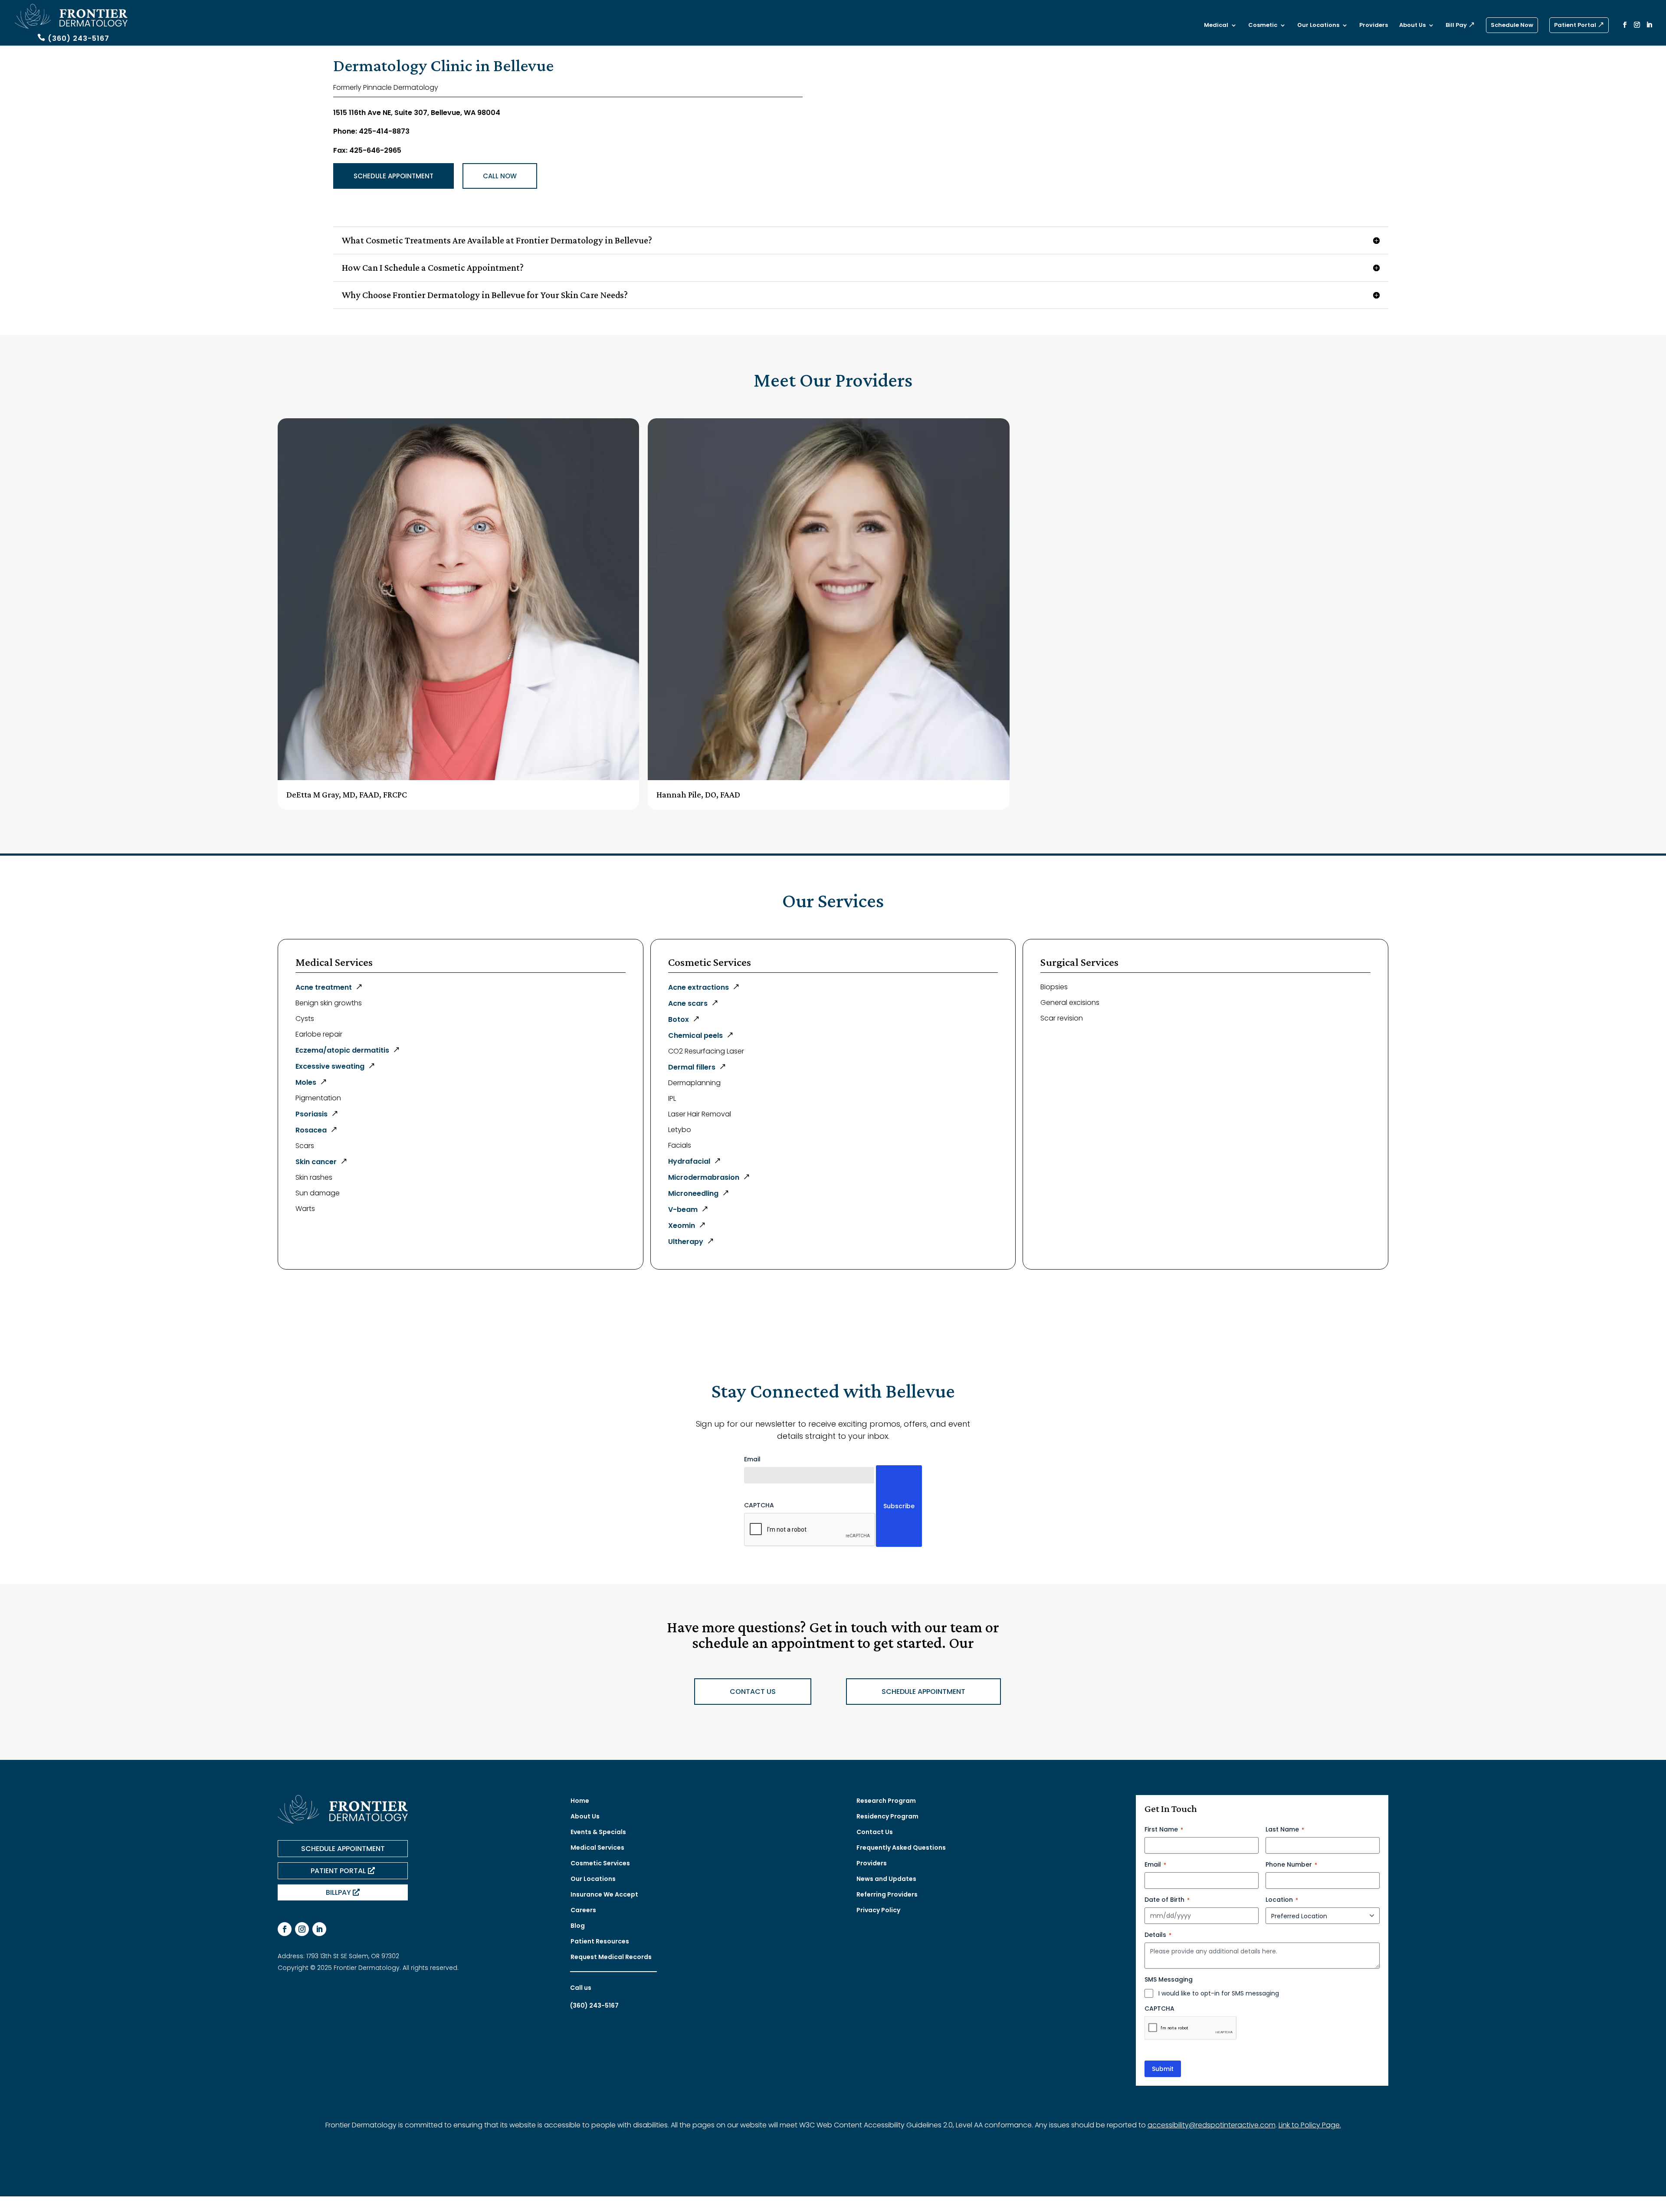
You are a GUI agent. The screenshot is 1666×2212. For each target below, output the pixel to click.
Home (580, 1801)
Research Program (886, 1801)
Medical (1216, 26)
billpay (338, 1892)
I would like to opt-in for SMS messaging (1219, 1993)
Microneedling (693, 1193)
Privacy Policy (878, 1910)
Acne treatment (324, 987)
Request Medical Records (611, 1957)
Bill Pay (1456, 26)
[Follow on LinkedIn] (319, 1929)
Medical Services (597, 1848)
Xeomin (682, 1226)
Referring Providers (887, 1894)
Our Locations (1318, 26)
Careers (583, 1910)
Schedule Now (1512, 25)
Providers (1374, 26)
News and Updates (886, 1879)
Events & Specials (598, 1832)
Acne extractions (699, 987)
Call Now (500, 176)
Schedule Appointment (394, 176)
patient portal (338, 1871)
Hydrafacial (689, 1161)
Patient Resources (600, 1941)
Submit (1163, 2069)
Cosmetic (1263, 26)
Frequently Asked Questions (901, 1848)
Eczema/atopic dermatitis (342, 1050)
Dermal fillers (692, 1067)
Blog (578, 1926)
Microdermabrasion (704, 1177)
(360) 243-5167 (79, 38)
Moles (306, 1082)
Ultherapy (686, 1242)
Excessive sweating (330, 1066)
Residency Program (887, 1816)
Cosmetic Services (600, 1863)
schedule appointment (923, 1692)
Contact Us (875, 1832)
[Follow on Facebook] (285, 1929)
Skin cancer (316, 1162)
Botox (679, 1019)
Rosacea (311, 1130)
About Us (1412, 26)
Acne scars (688, 1003)
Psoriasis (312, 1114)
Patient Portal (1575, 25)
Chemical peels (695, 1035)
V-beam (683, 1209)
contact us (753, 1692)
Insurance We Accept (604, 1894)
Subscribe (899, 1506)
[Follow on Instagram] (302, 1929)
